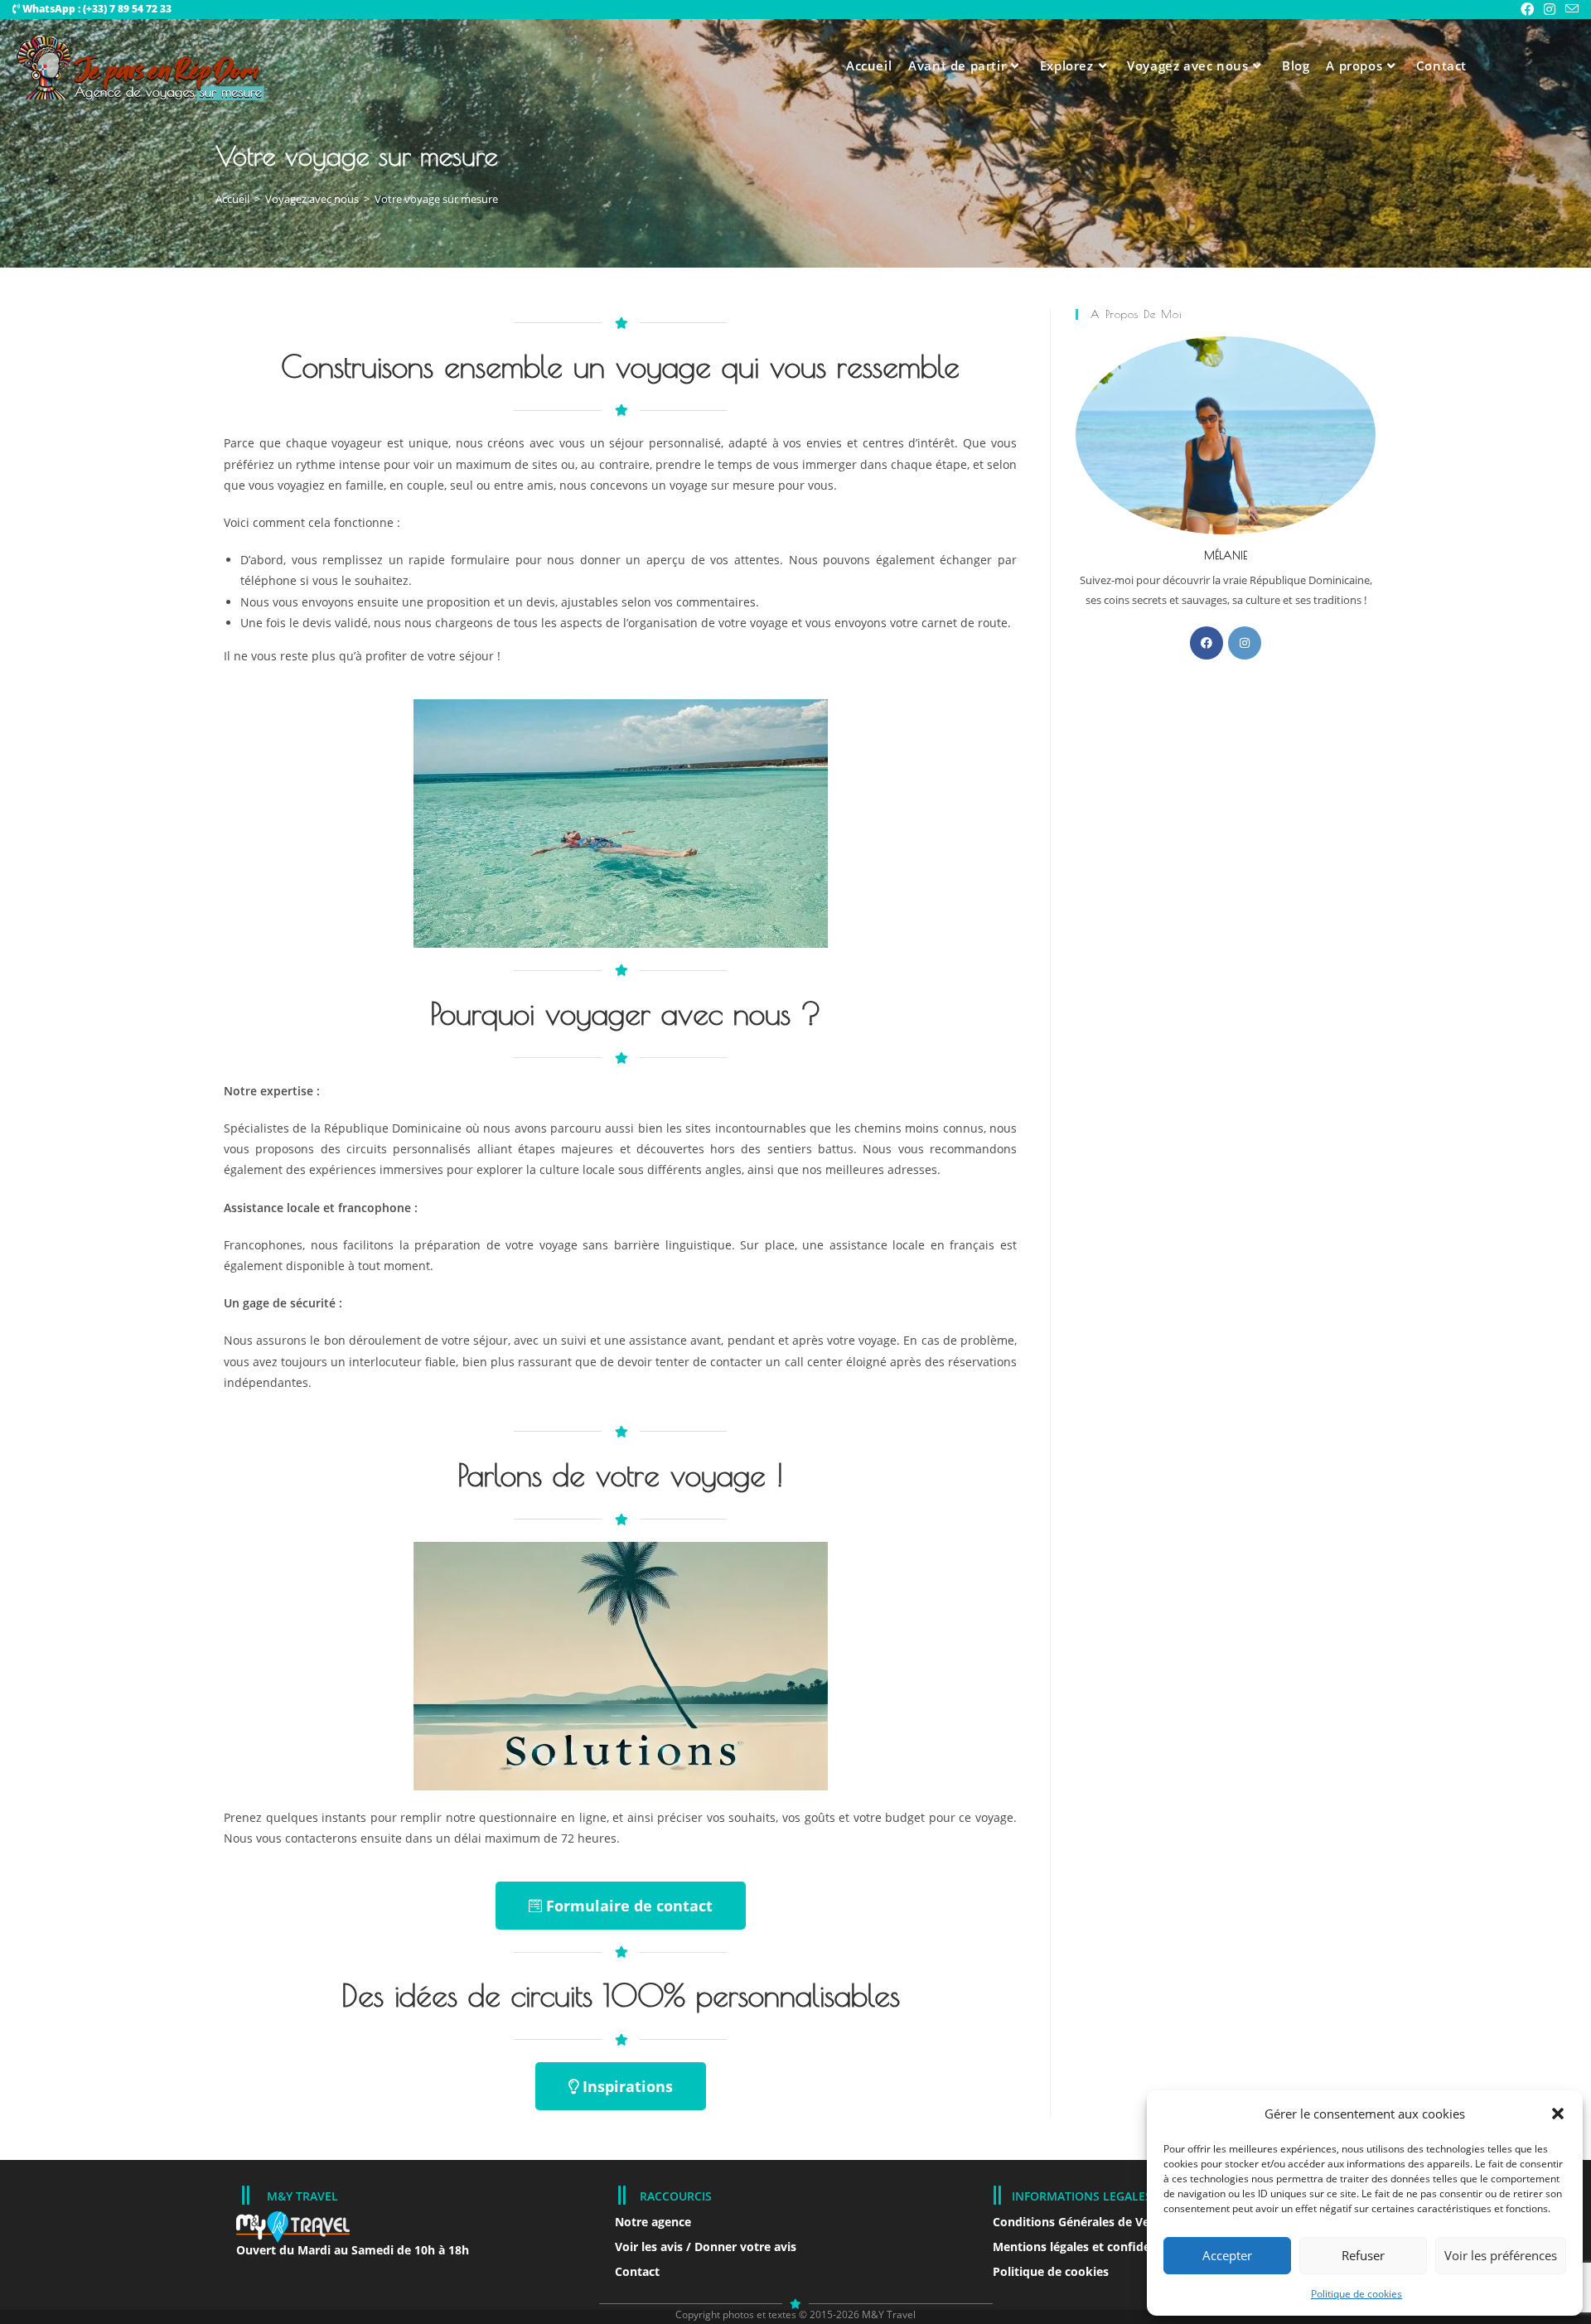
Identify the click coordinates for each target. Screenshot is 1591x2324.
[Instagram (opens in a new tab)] (1550, 9)
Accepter (1227, 2255)
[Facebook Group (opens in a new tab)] (1527, 9)
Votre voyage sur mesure (436, 199)
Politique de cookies (1356, 2294)
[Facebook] (1207, 643)
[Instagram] (1245, 643)
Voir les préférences (1501, 2255)
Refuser (1363, 2255)
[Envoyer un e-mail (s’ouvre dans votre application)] (1569, 9)
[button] (1558, 2114)
